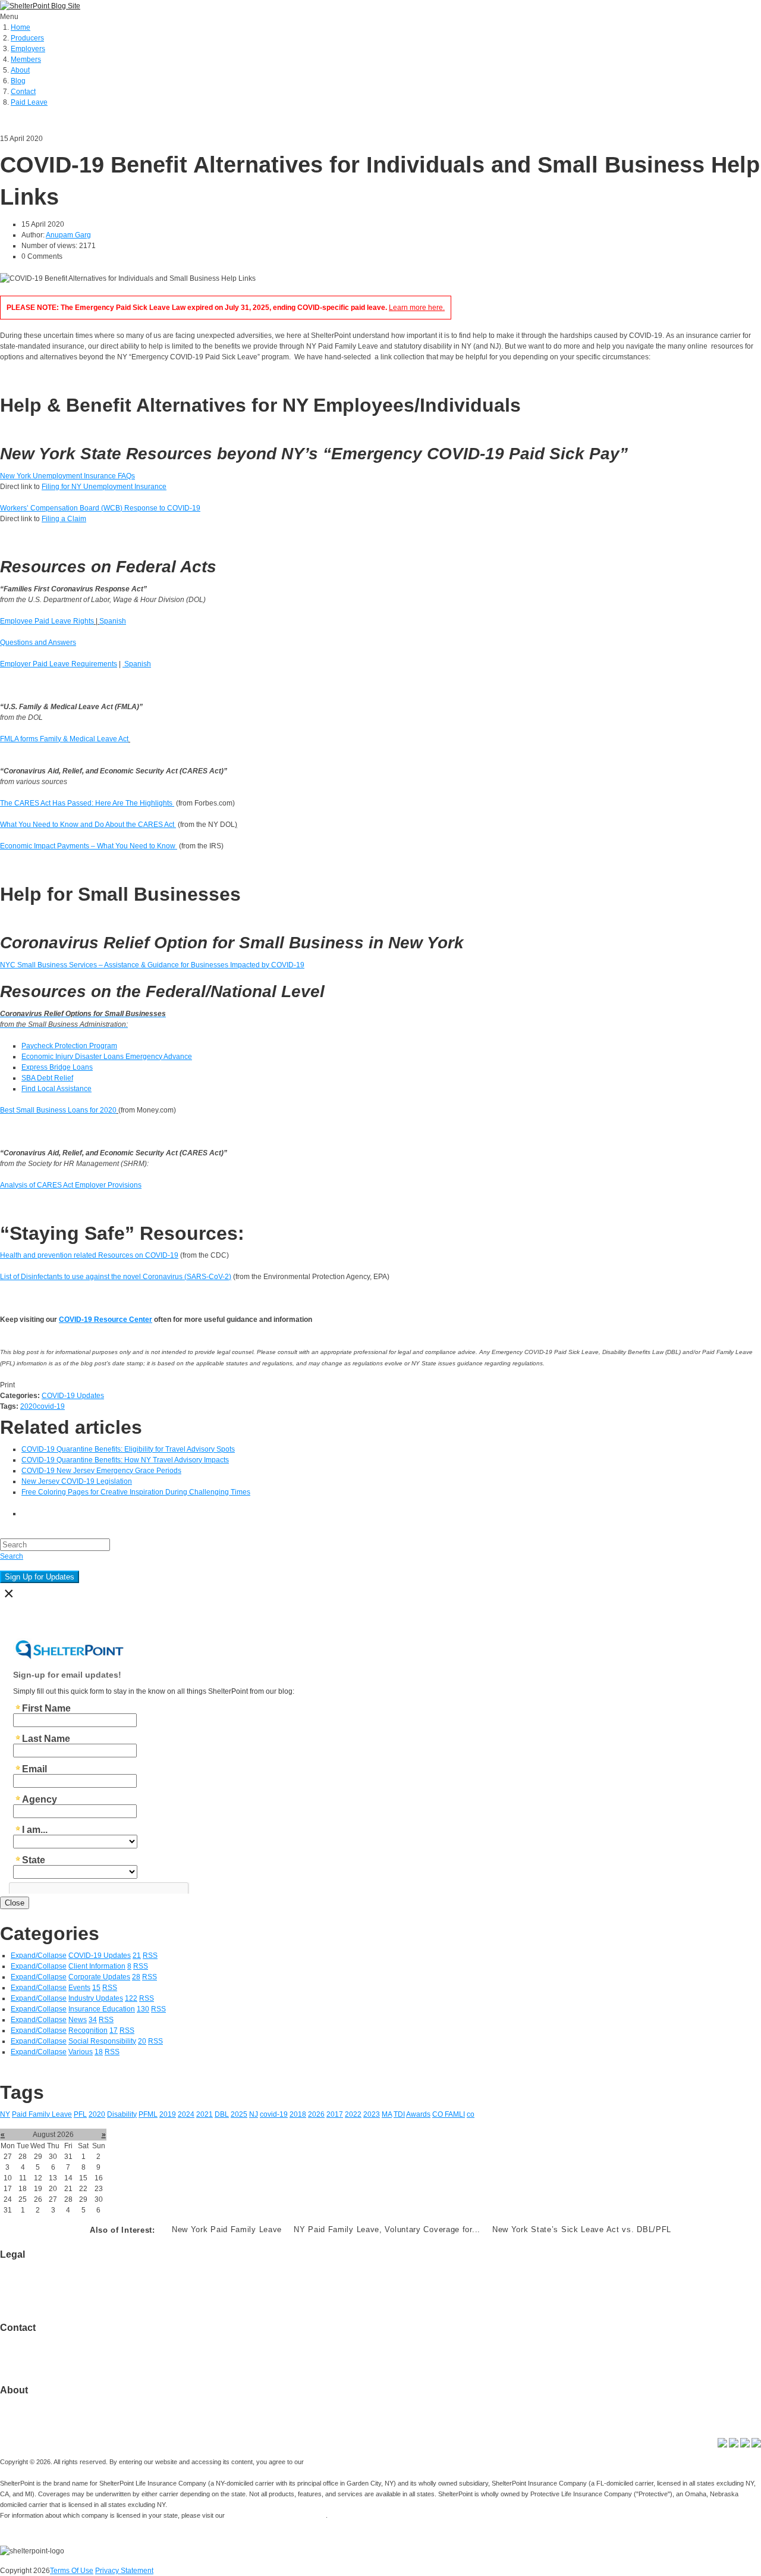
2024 (186, 2114)
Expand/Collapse (39, 1955)
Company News (26, 2412)
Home (21, 27)
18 (99, 2052)
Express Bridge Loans (57, 1067)
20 (142, 2041)
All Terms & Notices (31, 2287)
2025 (239, 2114)
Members (26, 59)
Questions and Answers (38, 643)
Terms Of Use (72, 2571)
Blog (18, 81)
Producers (27, 38)
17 (114, 2030)
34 (93, 2020)
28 (136, 1977)
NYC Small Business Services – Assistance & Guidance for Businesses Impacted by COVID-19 (152, 965)
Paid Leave (29, 102)
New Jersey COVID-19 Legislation (77, 1481)
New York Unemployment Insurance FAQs (67, 476)
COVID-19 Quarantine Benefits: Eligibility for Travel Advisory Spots (128, 1449)
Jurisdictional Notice (33, 2276)
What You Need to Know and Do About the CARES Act (88, 825)
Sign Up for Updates (40, 1577)
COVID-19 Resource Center (106, 1320)
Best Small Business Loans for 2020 (58, 1110)
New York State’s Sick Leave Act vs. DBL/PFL (582, 2229)
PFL (80, 2114)
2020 (29, 1406)
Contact (23, 92)
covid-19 (51, 1406)
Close (15, 1903)
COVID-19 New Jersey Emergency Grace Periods (101, 1471)
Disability (122, 2114)
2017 (335, 2114)
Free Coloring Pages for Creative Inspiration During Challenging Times (136, 1492)
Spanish (113, 621)
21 (137, 1955)
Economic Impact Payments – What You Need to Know (89, 846)
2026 (316, 2114)
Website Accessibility (34, 2298)
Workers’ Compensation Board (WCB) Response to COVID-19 (100, 508)
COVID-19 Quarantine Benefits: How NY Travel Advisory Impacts (125, 1460)
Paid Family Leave (42, 2114)
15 (96, 1988)
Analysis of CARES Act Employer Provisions (71, 1185)
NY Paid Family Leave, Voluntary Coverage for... (387, 2229)
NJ (254, 2114)
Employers (28, 49)
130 (143, 2009)
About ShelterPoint (30, 2401)
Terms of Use (21, 2265)
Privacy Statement (124, 2571)
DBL (222, 2114)
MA (387, 2114)
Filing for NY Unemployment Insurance (104, 487)
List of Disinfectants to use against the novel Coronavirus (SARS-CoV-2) (116, 1277)
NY (5, 2114)
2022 (353, 2114)
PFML (148, 2114)
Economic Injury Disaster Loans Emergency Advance (107, 1057)
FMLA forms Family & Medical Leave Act (64, 739)
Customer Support (29, 2349)
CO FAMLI (449, 2114)
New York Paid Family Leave (227, 2229)
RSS (150, 1955)
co (471, 2114)
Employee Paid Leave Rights (47, 621)
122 (131, 1998)
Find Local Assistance (56, 1089)
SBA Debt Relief (47, 1078)
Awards (418, 2114)
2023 (372, 2114)
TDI (399, 2114)
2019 (168, 2114)
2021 (205, 2114)
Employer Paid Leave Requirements (59, 664)
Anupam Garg (68, 235)
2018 (298, 2114)
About (20, 70)
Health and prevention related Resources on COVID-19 (89, 1255)
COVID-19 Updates (73, 1396)
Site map (14, 2360)
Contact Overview (29, 2339)
